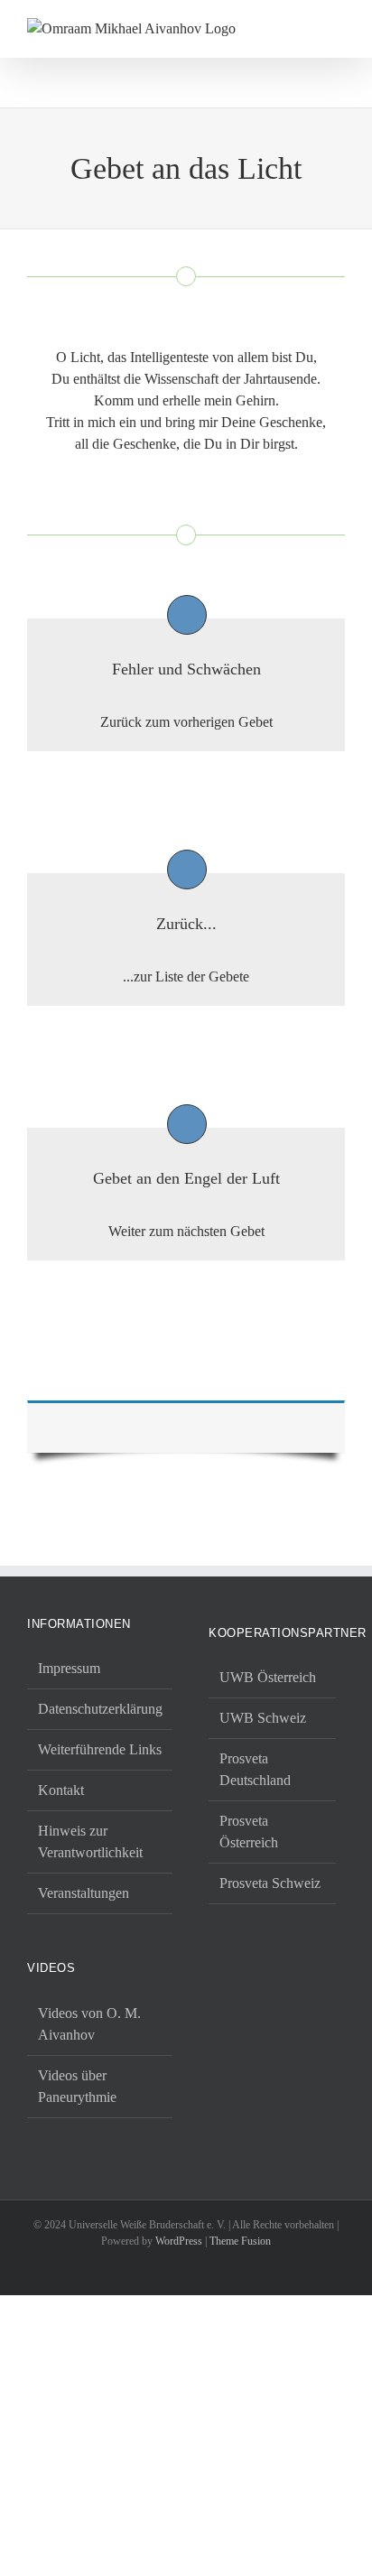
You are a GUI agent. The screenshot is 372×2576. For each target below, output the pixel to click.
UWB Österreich (268, 1677)
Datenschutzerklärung (100, 1709)
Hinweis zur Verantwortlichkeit (90, 1841)
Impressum (69, 1668)
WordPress (179, 2241)
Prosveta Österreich (249, 1832)
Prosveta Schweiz (270, 1883)
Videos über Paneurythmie (77, 2086)
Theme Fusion (240, 2241)
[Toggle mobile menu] (338, 28)
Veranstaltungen (84, 1893)
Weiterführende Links (100, 1749)
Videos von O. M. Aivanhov (89, 2024)
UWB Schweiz (263, 1718)
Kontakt (61, 1790)
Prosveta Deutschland (255, 1769)
